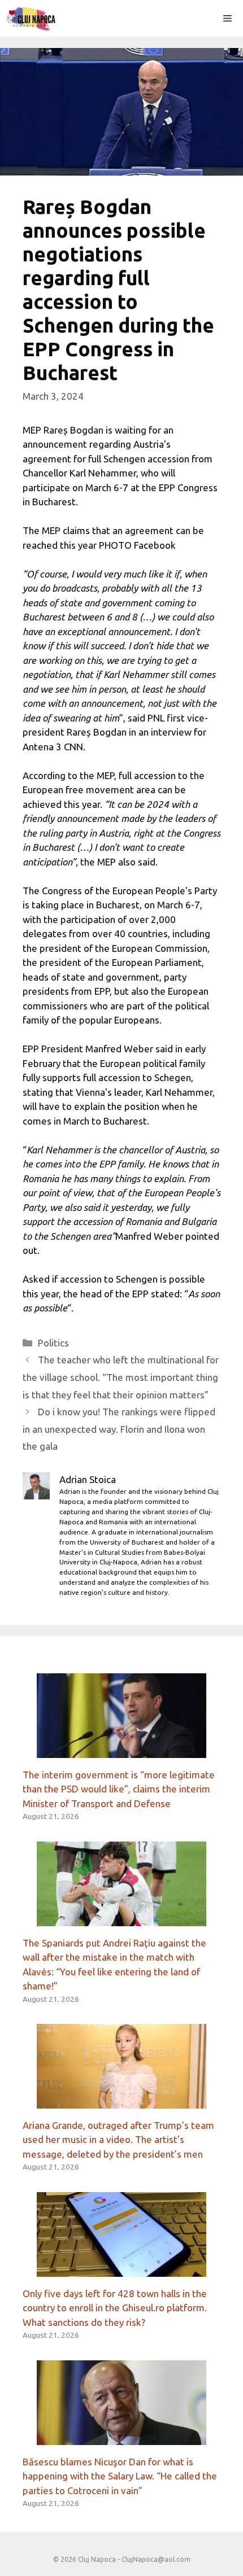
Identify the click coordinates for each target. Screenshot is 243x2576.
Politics (53, 1343)
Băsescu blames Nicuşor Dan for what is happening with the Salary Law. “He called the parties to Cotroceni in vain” (120, 2476)
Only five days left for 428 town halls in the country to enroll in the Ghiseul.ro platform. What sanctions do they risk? (115, 2308)
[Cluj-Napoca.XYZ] (31, 18)
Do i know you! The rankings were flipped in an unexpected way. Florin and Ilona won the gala (119, 1429)
